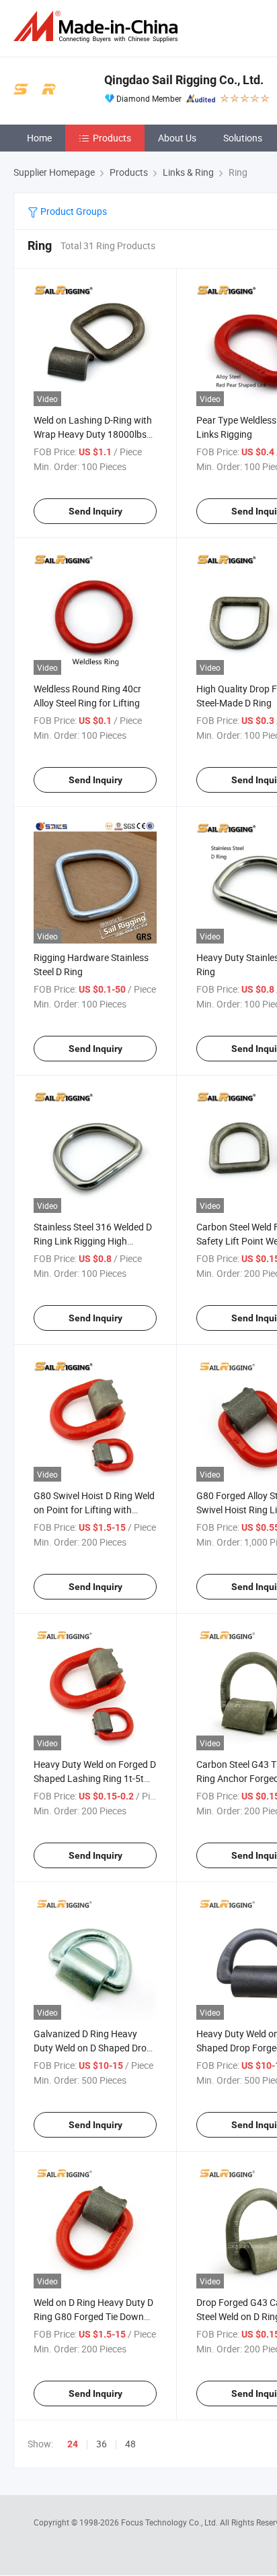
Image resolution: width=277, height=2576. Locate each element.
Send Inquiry (95, 511)
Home (39, 138)
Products (112, 138)
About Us (177, 138)
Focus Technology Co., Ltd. (170, 2522)
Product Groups (73, 211)
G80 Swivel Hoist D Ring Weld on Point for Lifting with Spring (94, 1510)
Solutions (243, 138)
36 (102, 2444)
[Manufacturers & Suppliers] (98, 27)
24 (73, 2444)
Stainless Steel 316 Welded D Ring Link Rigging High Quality (93, 1241)
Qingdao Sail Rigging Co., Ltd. (184, 80)
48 (130, 2444)
